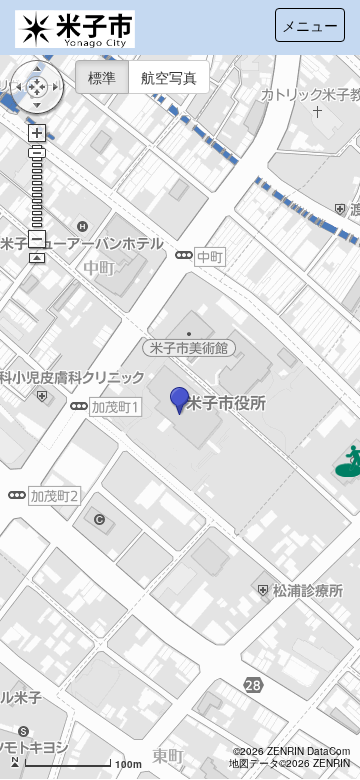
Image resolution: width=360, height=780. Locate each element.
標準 (102, 77)
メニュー (310, 25)
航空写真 (169, 77)
